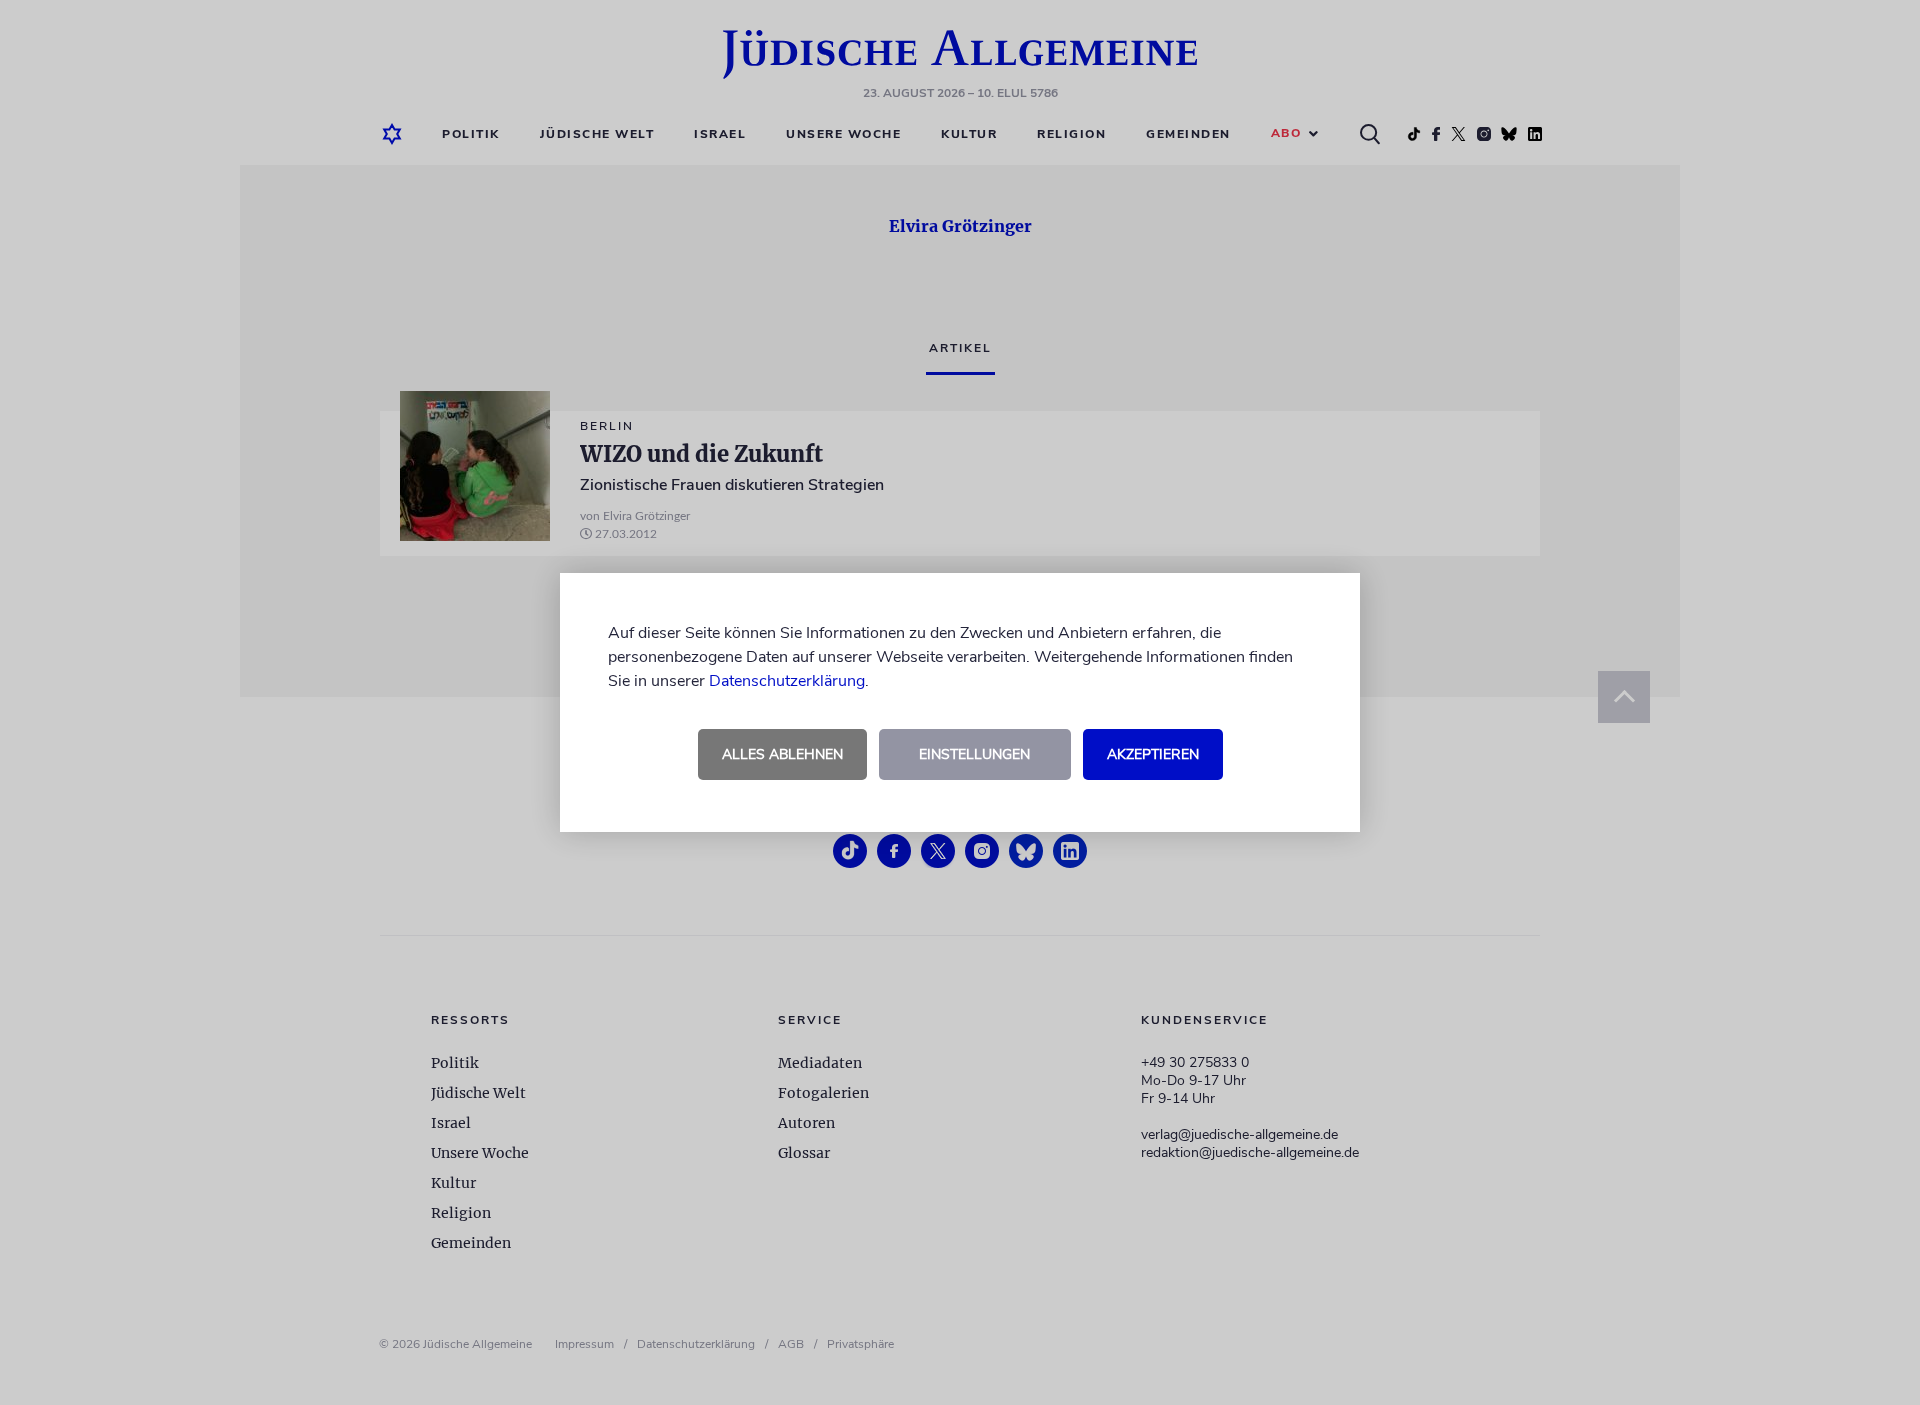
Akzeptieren (1153, 754)
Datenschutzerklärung (787, 681)
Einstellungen (974, 754)
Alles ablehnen (782, 754)
